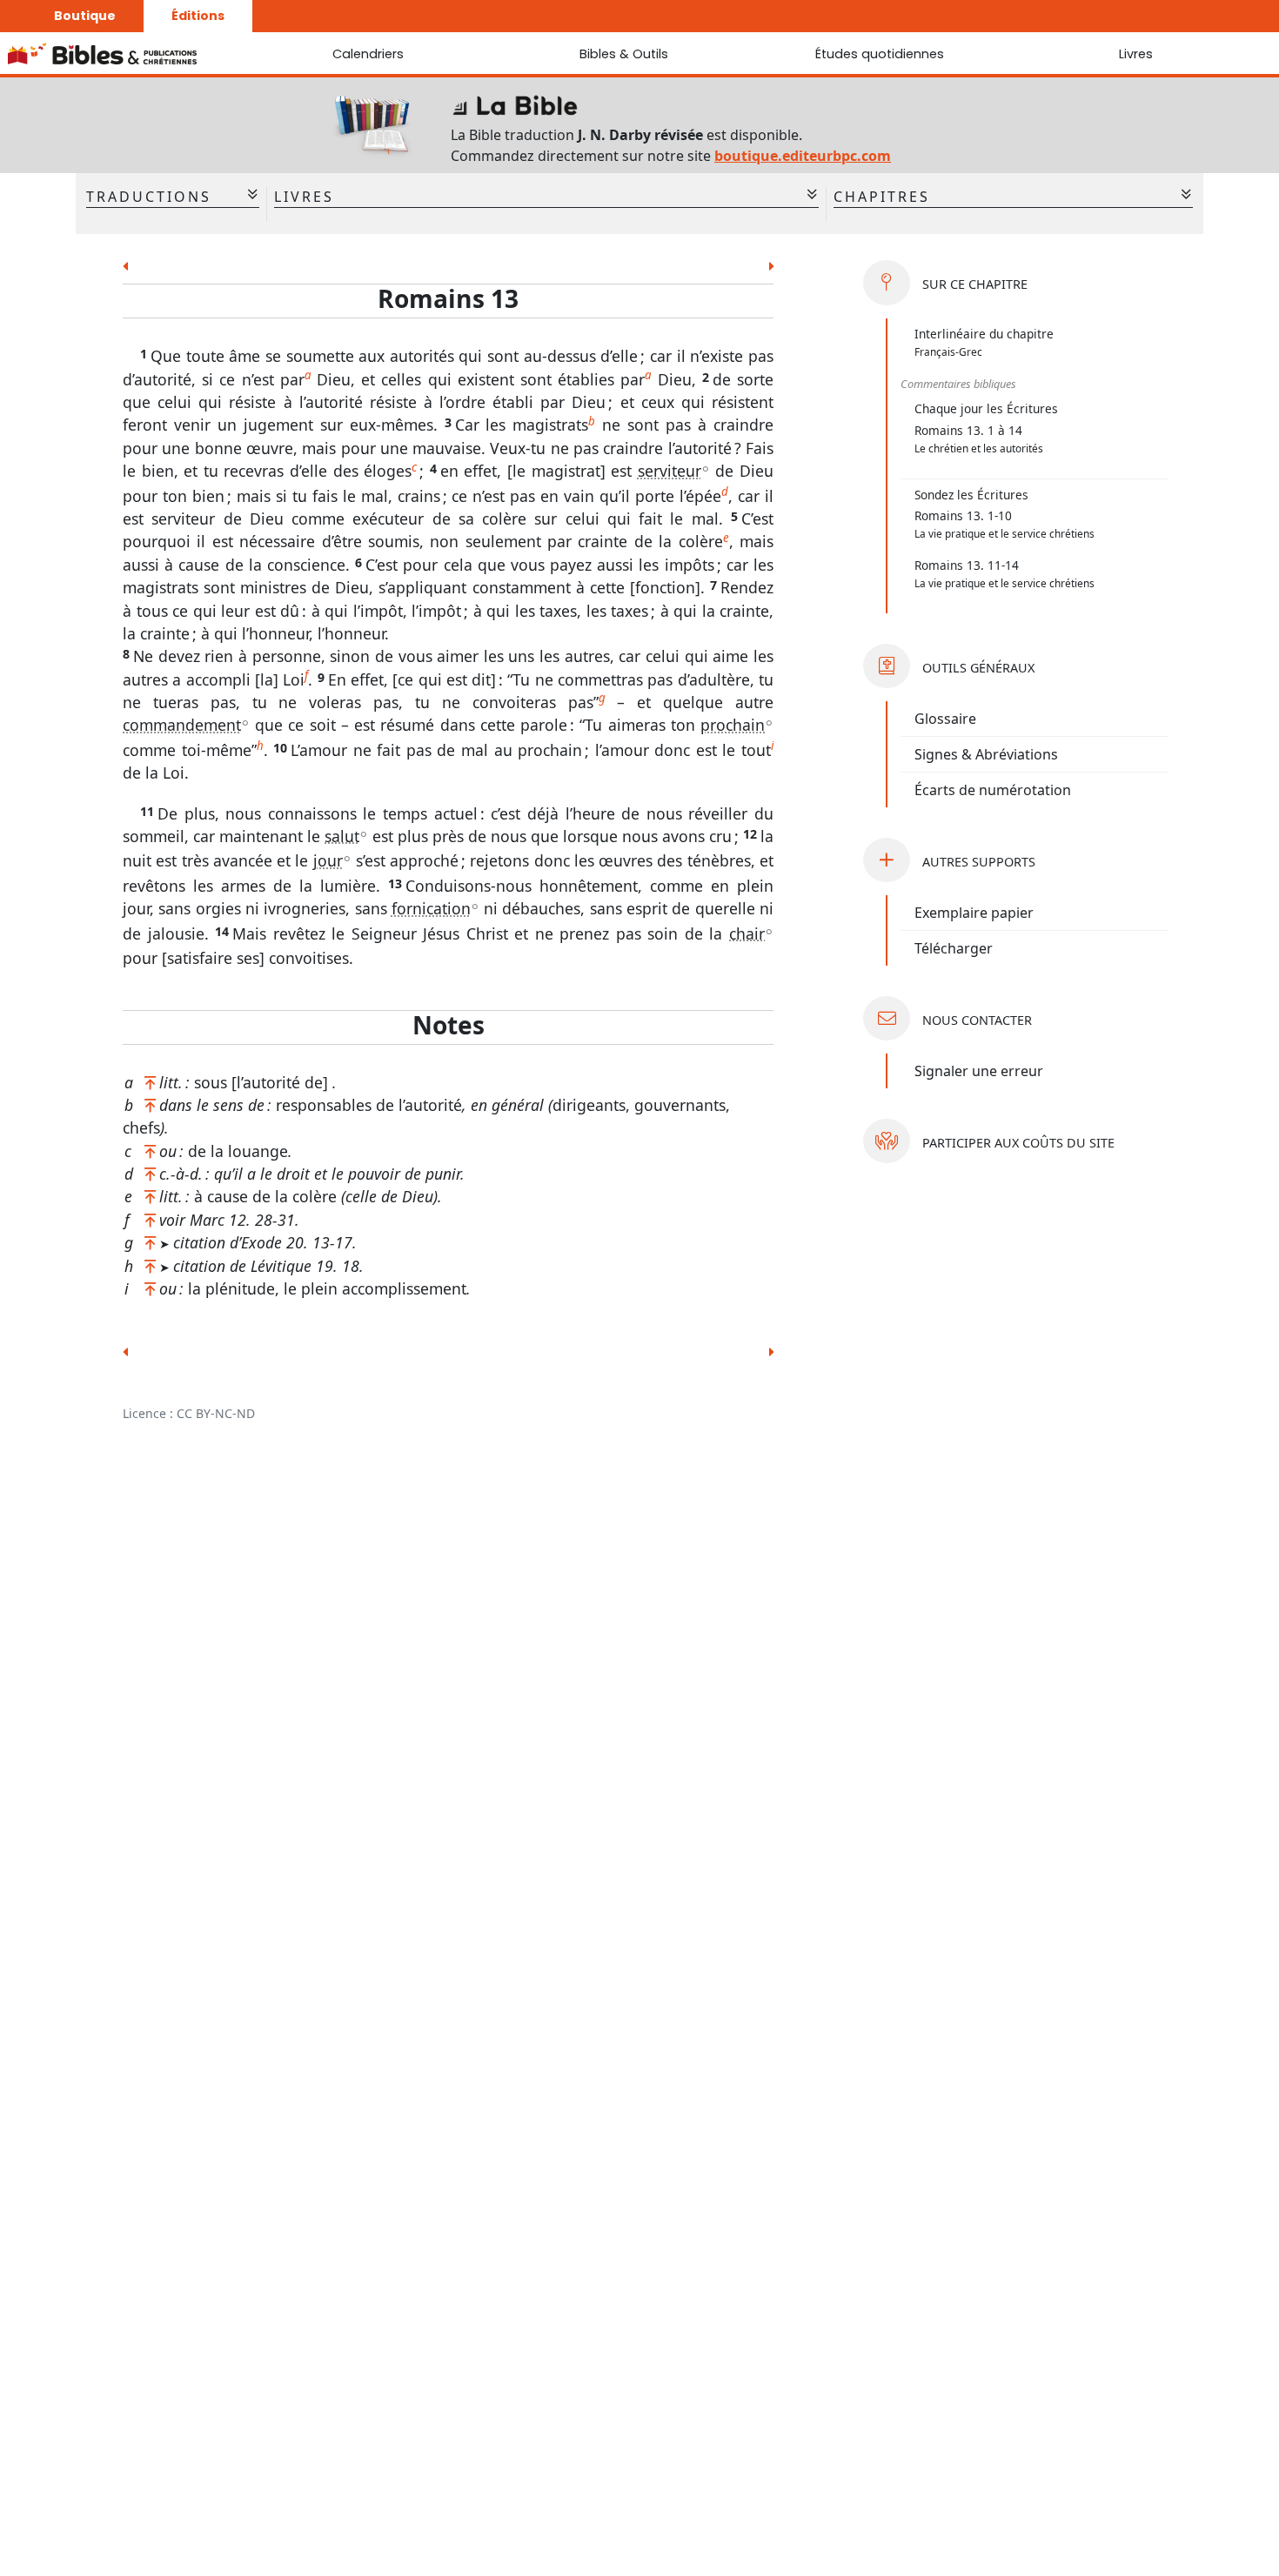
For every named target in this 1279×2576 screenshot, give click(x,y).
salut (342, 836)
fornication (431, 908)
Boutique (85, 16)
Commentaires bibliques (958, 384)
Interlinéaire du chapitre (984, 334)
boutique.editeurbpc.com (803, 156)
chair (747, 933)
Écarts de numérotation (993, 790)
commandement (182, 725)
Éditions (198, 16)
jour (328, 860)
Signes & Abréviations (986, 754)
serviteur (670, 471)
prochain (733, 725)
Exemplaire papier (974, 913)
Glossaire (945, 719)
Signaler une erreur (979, 1071)
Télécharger (954, 948)
